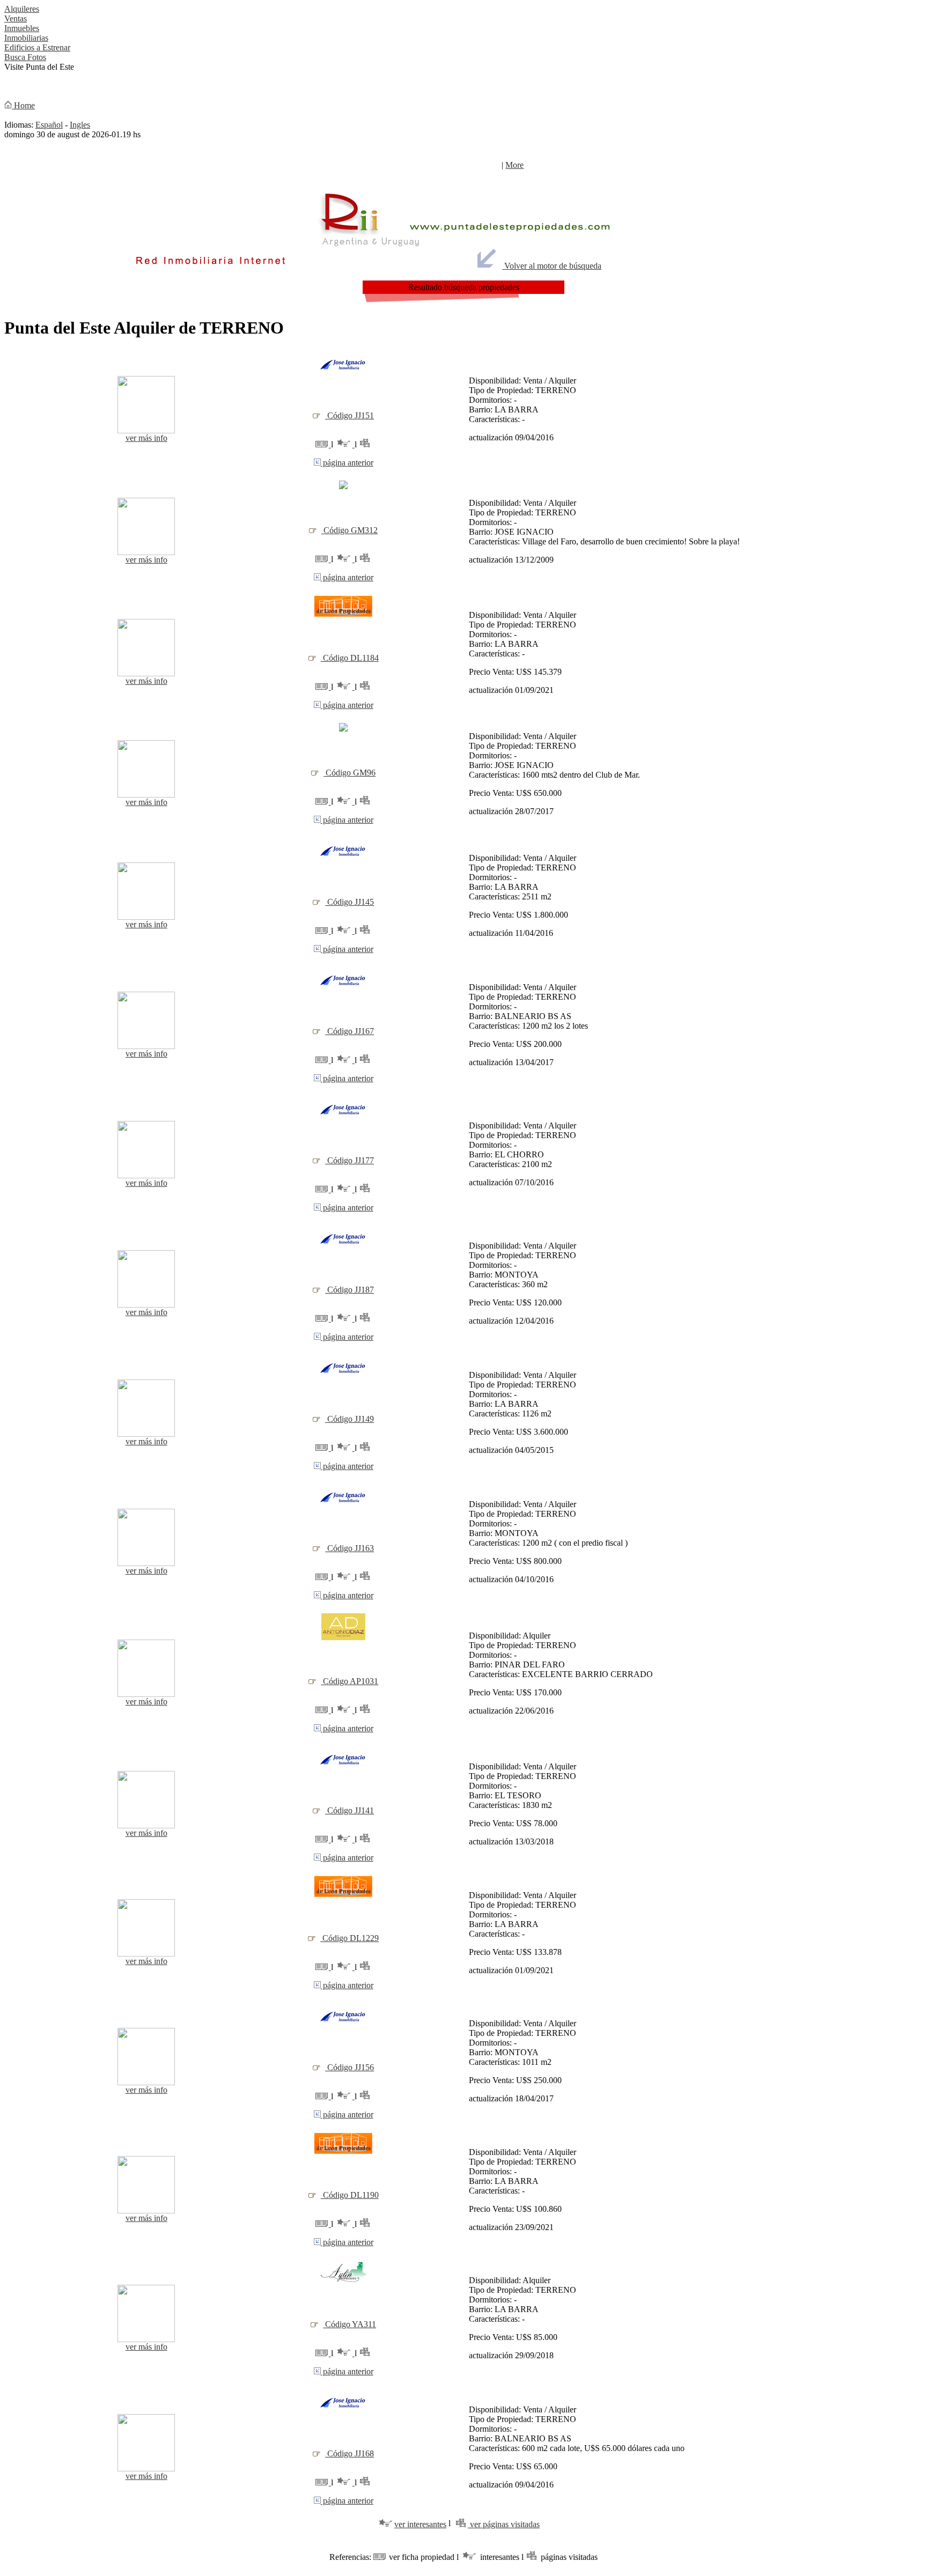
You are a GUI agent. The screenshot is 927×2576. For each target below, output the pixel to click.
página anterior (347, 463)
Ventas (16, 19)
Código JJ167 (350, 1031)
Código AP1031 (350, 1681)
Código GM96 (350, 773)
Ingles (80, 125)
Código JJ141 (350, 1810)
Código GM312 (350, 530)
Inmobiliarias (26, 38)
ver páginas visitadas (504, 2524)
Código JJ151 (350, 415)
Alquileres (22, 9)
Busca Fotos (25, 57)
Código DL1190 (350, 2195)
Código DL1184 (350, 658)
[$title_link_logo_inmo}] (343, 371)
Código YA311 (350, 2324)
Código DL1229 (350, 1938)
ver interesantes (420, 2524)
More (514, 165)
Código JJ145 (350, 902)
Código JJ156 (350, 2067)
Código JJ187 (350, 1290)
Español (49, 125)
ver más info (146, 438)
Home (23, 105)
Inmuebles (22, 28)
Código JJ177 (350, 1160)
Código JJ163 (350, 1548)
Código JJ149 (350, 1419)
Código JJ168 (350, 2453)
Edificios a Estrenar (37, 47)
